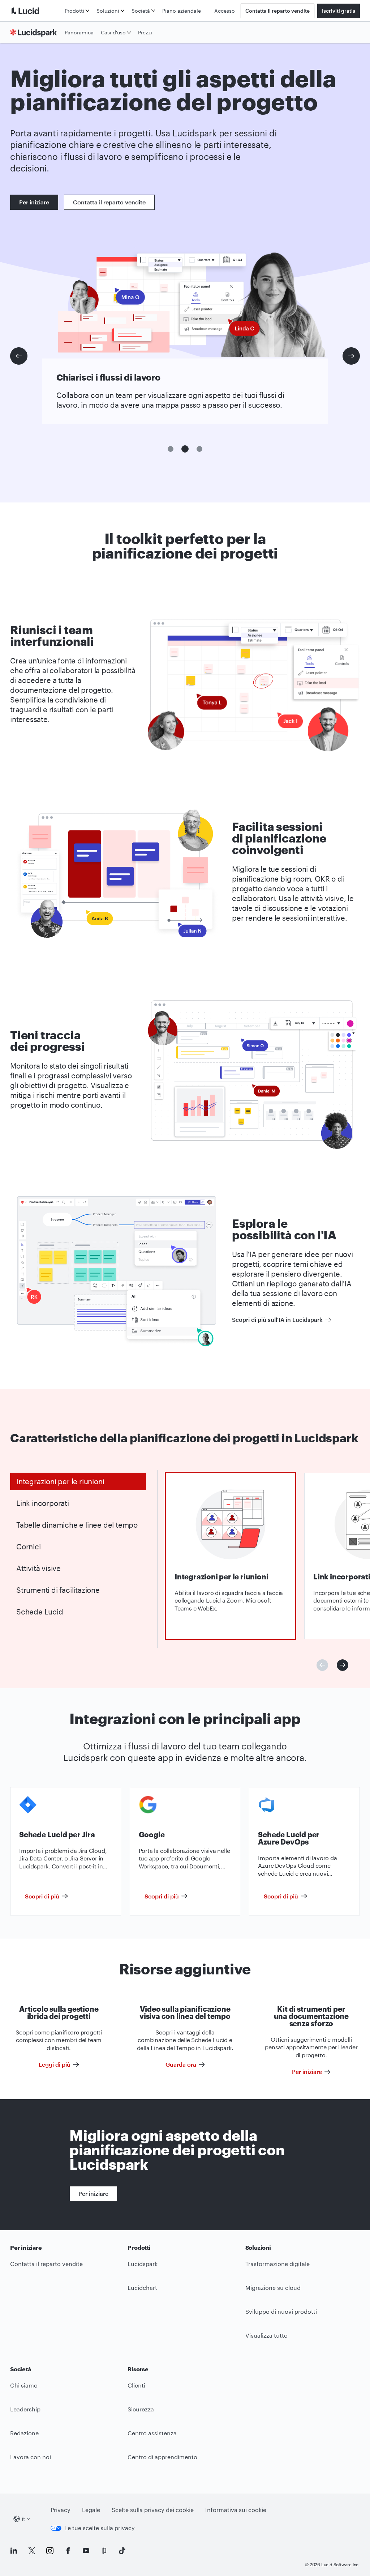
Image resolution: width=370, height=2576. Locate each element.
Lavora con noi (31, 2457)
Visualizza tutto (266, 2335)
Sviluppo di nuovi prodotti (281, 2311)
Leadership (25, 2409)
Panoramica (79, 32)
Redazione (24, 2433)
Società (141, 11)
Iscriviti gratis (339, 11)
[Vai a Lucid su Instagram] (50, 2551)
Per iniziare (34, 202)
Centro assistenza (152, 2433)
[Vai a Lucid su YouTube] (86, 2551)
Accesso (225, 11)
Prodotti (74, 11)
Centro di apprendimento (162, 2457)
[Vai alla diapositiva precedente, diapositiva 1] (19, 356)
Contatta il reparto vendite (277, 11)
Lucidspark (143, 2264)
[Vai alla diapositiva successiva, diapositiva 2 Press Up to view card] (343, 1665)
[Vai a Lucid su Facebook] (68, 2551)
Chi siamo (24, 2385)
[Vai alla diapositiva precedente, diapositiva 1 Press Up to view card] (322, 1665)
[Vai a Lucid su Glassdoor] (104, 2551)
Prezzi (145, 32)
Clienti (136, 2385)
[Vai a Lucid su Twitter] (32, 2551)
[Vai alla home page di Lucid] (36, 11)
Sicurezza (141, 2409)
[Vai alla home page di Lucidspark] (36, 33)
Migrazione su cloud (273, 2288)
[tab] (78, 1481)
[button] (171, 449)
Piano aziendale (182, 11)
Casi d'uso (113, 32)
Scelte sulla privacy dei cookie (153, 2510)
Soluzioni (108, 11)
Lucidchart (142, 2288)
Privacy (61, 2510)
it (23, 2519)
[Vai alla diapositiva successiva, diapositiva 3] (351, 356)
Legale (91, 2510)
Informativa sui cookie (236, 2510)
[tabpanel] (231, 1556)
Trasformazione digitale (277, 2264)
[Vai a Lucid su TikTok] (122, 2551)
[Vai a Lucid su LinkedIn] (14, 2551)
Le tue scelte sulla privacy (100, 2528)
